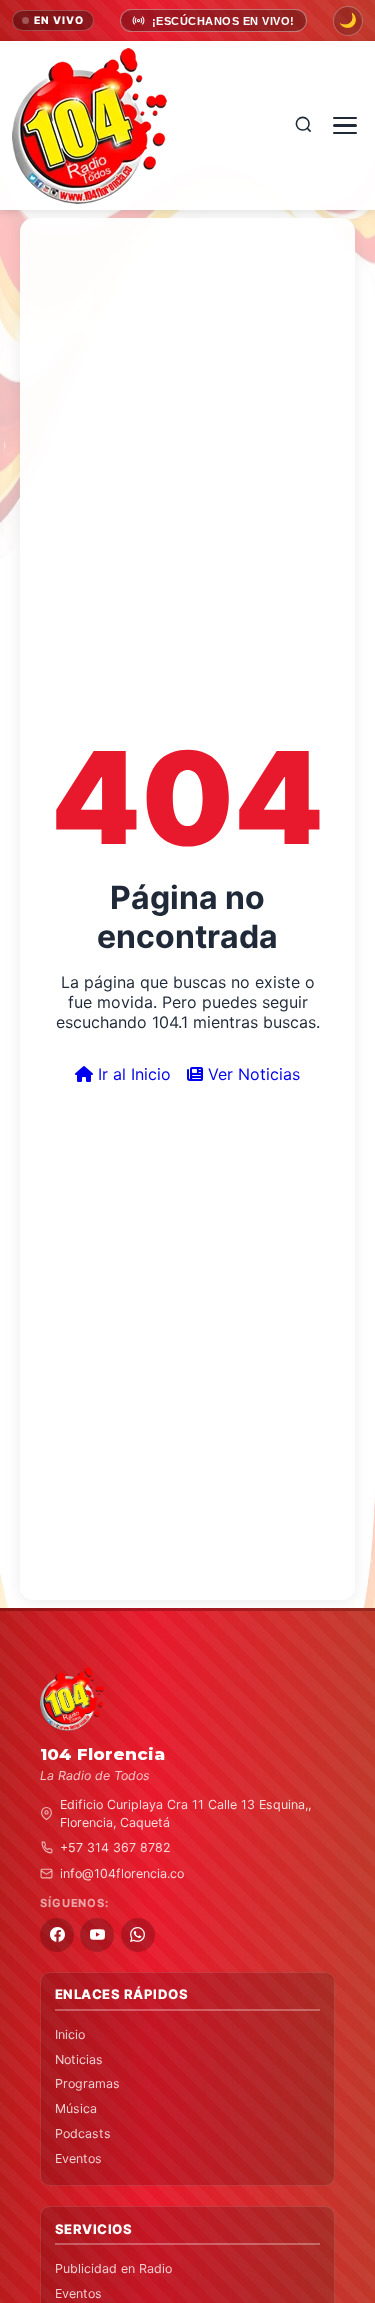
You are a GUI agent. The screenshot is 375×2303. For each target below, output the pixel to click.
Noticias (79, 2059)
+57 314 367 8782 (115, 1847)
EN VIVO (59, 20)
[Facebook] (57, 1935)
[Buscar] (303, 125)
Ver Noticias (251, 1074)
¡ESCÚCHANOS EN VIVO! (223, 21)
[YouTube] (97, 1935)
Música (76, 2108)
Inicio (70, 2034)
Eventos (78, 2158)
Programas (87, 2083)
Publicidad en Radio (113, 2268)
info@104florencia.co (122, 1873)
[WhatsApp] (138, 1935)
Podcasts (83, 2133)
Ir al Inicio (132, 1074)
